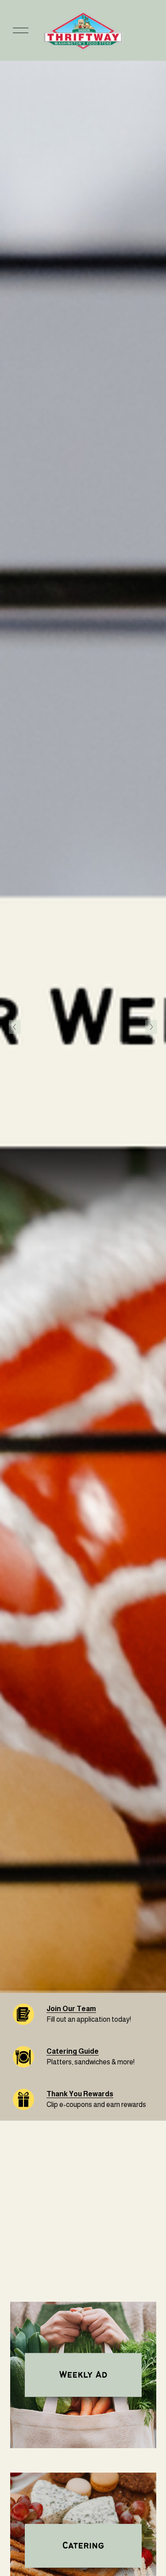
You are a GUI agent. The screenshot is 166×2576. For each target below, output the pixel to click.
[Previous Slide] (15, 1027)
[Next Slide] (151, 1027)
